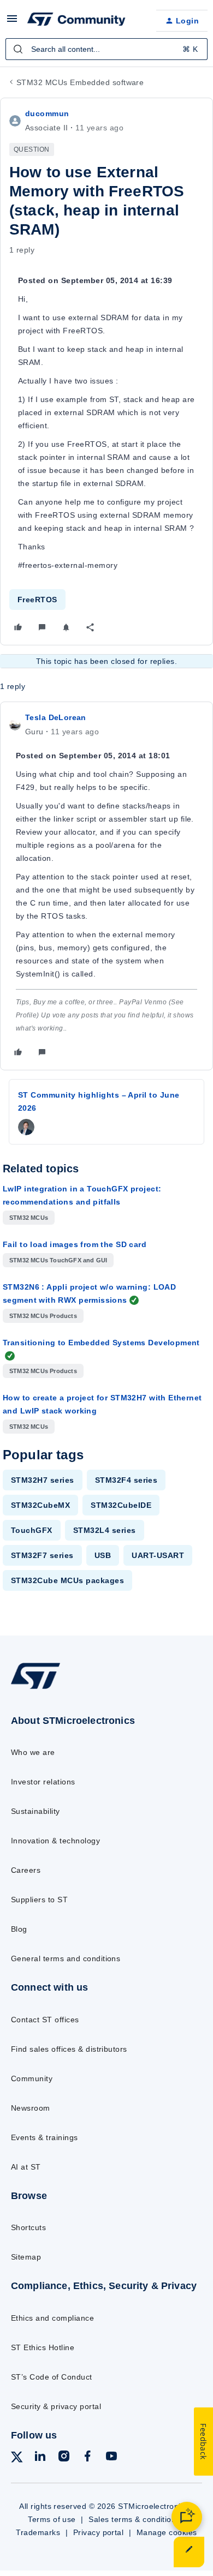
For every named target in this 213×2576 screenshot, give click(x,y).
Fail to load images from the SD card (75, 1244)
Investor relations (43, 1782)
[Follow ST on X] (17, 2459)
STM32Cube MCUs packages (67, 1580)
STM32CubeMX (40, 1505)
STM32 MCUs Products (43, 1316)
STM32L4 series (105, 1530)
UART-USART (158, 1555)
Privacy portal (99, 2532)
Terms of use (52, 2519)
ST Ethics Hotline (43, 2347)
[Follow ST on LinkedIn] (40, 2458)
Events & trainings (45, 2137)
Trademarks (38, 2532)
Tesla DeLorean (56, 717)
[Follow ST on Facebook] (87, 2458)
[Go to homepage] (35, 1689)
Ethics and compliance (52, 2318)
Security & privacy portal (56, 2406)
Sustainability (35, 1811)
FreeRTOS (37, 600)
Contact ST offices (45, 2020)
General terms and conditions (66, 1958)
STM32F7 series (42, 1555)
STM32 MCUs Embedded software (80, 82)
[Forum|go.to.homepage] (76, 21)
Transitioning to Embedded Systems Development (101, 1343)
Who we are (33, 1752)
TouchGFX (32, 1530)
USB (103, 1555)
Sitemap (26, 2257)
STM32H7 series (43, 1480)
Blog (19, 1929)
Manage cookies (167, 2532)
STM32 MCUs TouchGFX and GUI (58, 1260)
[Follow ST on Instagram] (64, 2458)
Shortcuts (28, 2227)
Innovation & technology (55, 1841)
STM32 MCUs (29, 1218)
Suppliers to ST (39, 1900)
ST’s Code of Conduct (52, 2377)
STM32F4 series (126, 1480)
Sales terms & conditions (134, 2519)
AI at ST (26, 2167)
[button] (12, 22)
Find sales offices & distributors (69, 2049)
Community (32, 2078)
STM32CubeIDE (121, 1505)
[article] (106, 886)
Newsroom (31, 2108)
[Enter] (18, 49)
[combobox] (106, 49)
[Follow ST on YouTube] (111, 2458)
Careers (26, 1870)
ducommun (47, 113)
